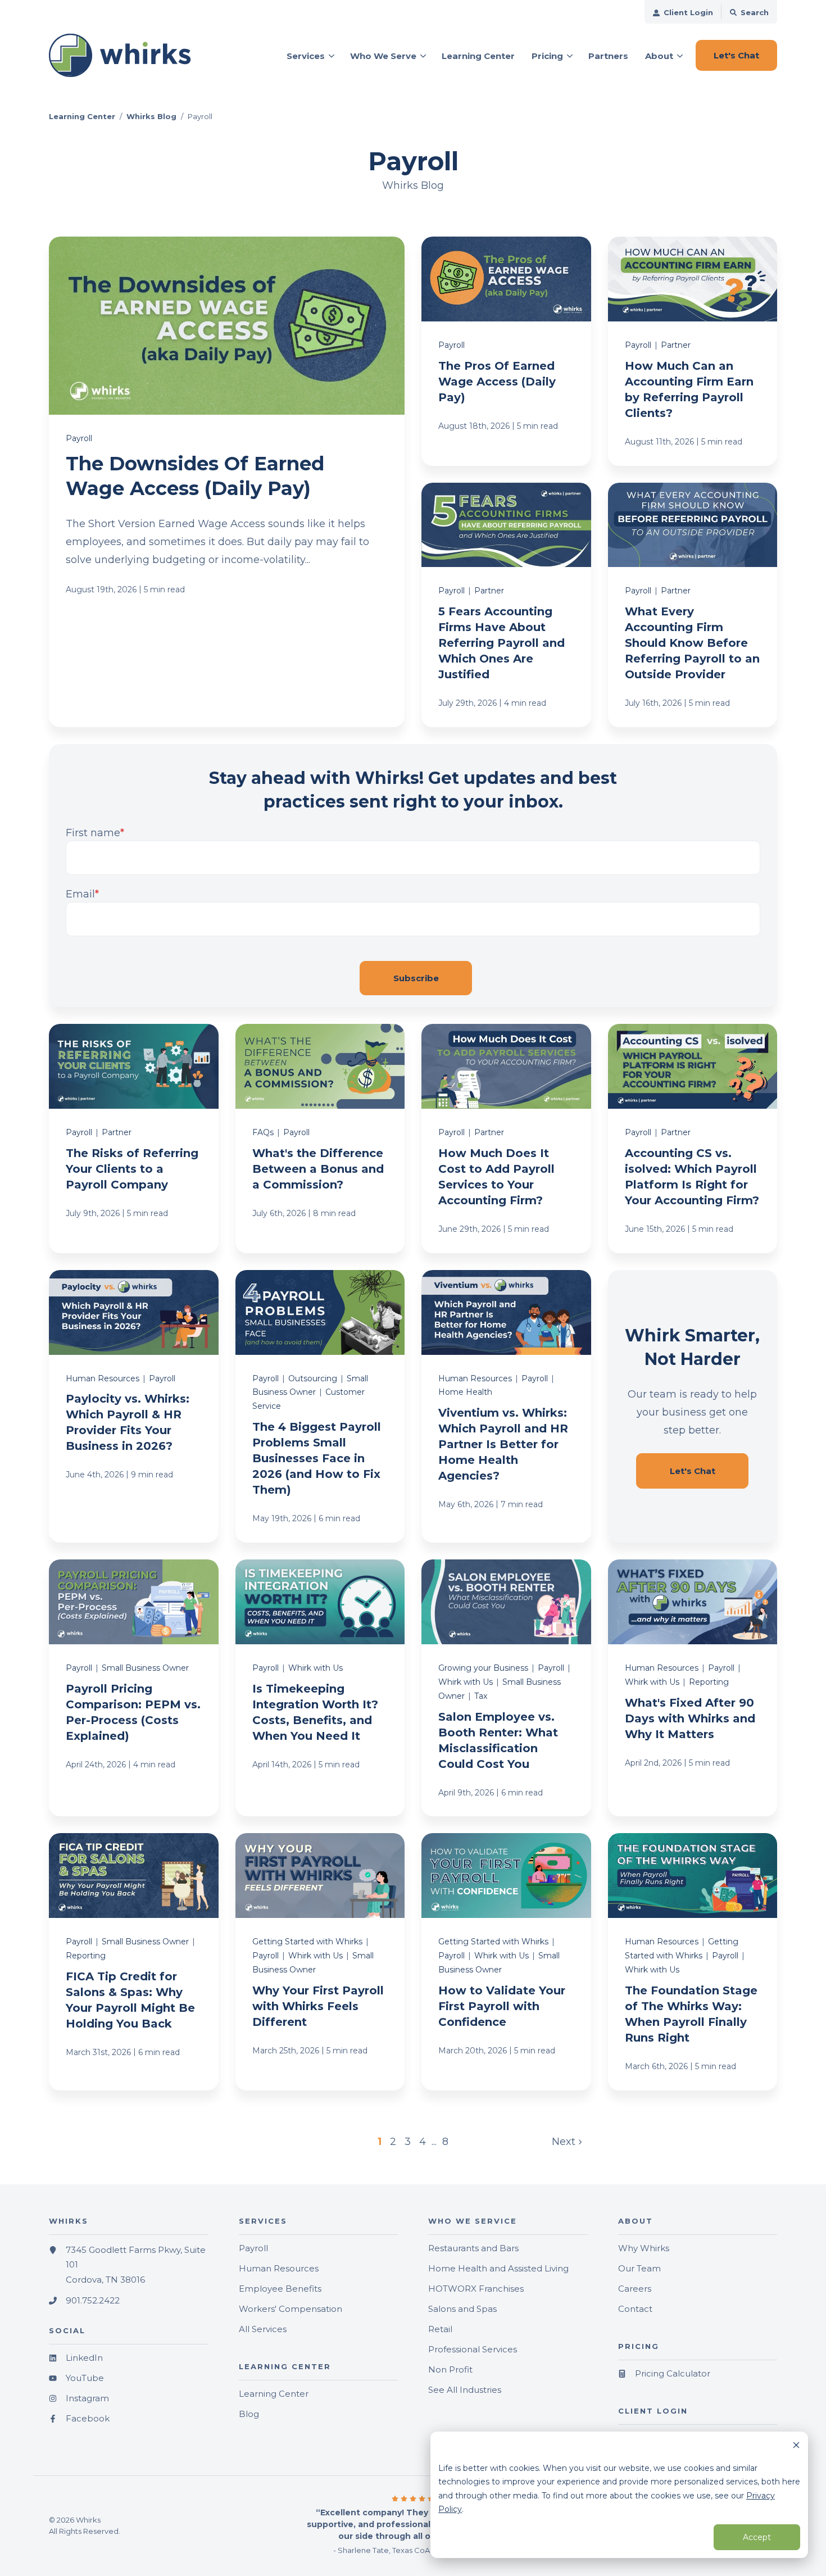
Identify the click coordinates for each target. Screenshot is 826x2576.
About (659, 56)
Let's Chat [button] (736, 55)
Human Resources (103, 1378)
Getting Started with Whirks (307, 1942)
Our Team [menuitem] (639, 2268)
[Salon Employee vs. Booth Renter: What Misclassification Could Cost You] (506, 1688)
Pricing (547, 56)
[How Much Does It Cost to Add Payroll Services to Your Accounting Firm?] (506, 1139)
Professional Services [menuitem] (473, 2349)
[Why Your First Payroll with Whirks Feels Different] (320, 1962)
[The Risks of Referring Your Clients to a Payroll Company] (134, 1139)
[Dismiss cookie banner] (796, 2446)
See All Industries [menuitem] (465, 2390)
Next (565, 2142)
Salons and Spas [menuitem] (462, 2309)
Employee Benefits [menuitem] (280, 2289)
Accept (757, 2537)
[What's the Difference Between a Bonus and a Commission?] (320, 1139)
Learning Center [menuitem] (274, 2394)
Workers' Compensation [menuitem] (291, 2309)
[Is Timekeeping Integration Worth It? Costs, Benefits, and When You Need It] (320, 1688)
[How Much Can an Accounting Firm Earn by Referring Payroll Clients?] (693, 351)
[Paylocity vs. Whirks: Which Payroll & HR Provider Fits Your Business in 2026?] (134, 1406)
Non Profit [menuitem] (450, 2369)
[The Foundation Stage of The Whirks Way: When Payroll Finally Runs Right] (693, 1962)
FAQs (263, 1132)
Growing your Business (483, 1668)
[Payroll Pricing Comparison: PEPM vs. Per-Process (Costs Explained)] (134, 1688)
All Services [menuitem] (263, 2329)
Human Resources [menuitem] (279, 2268)
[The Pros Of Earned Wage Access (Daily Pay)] (506, 351)
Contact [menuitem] (635, 2309)
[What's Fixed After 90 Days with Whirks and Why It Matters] (693, 1688)
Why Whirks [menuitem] (644, 2248)
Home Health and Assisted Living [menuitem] (498, 2268)
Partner (676, 345)
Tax (481, 1696)
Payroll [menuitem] (253, 2248)
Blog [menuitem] (249, 2414)
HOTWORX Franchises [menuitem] (476, 2289)
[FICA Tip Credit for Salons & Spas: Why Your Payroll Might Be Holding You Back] (134, 1962)
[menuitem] (683, 12)
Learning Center (82, 116)
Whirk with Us (316, 1668)
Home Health (465, 1392)
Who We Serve (383, 56)
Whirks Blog (151, 116)
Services (306, 56)
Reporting (709, 1682)
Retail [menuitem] (440, 2329)
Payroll (79, 438)
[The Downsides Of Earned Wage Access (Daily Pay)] (227, 482)
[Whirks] (129, 56)
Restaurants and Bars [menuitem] (473, 2248)
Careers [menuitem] (635, 2289)
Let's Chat (693, 1471)
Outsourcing (313, 1378)
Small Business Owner (145, 1668)
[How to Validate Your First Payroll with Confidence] (506, 1962)
